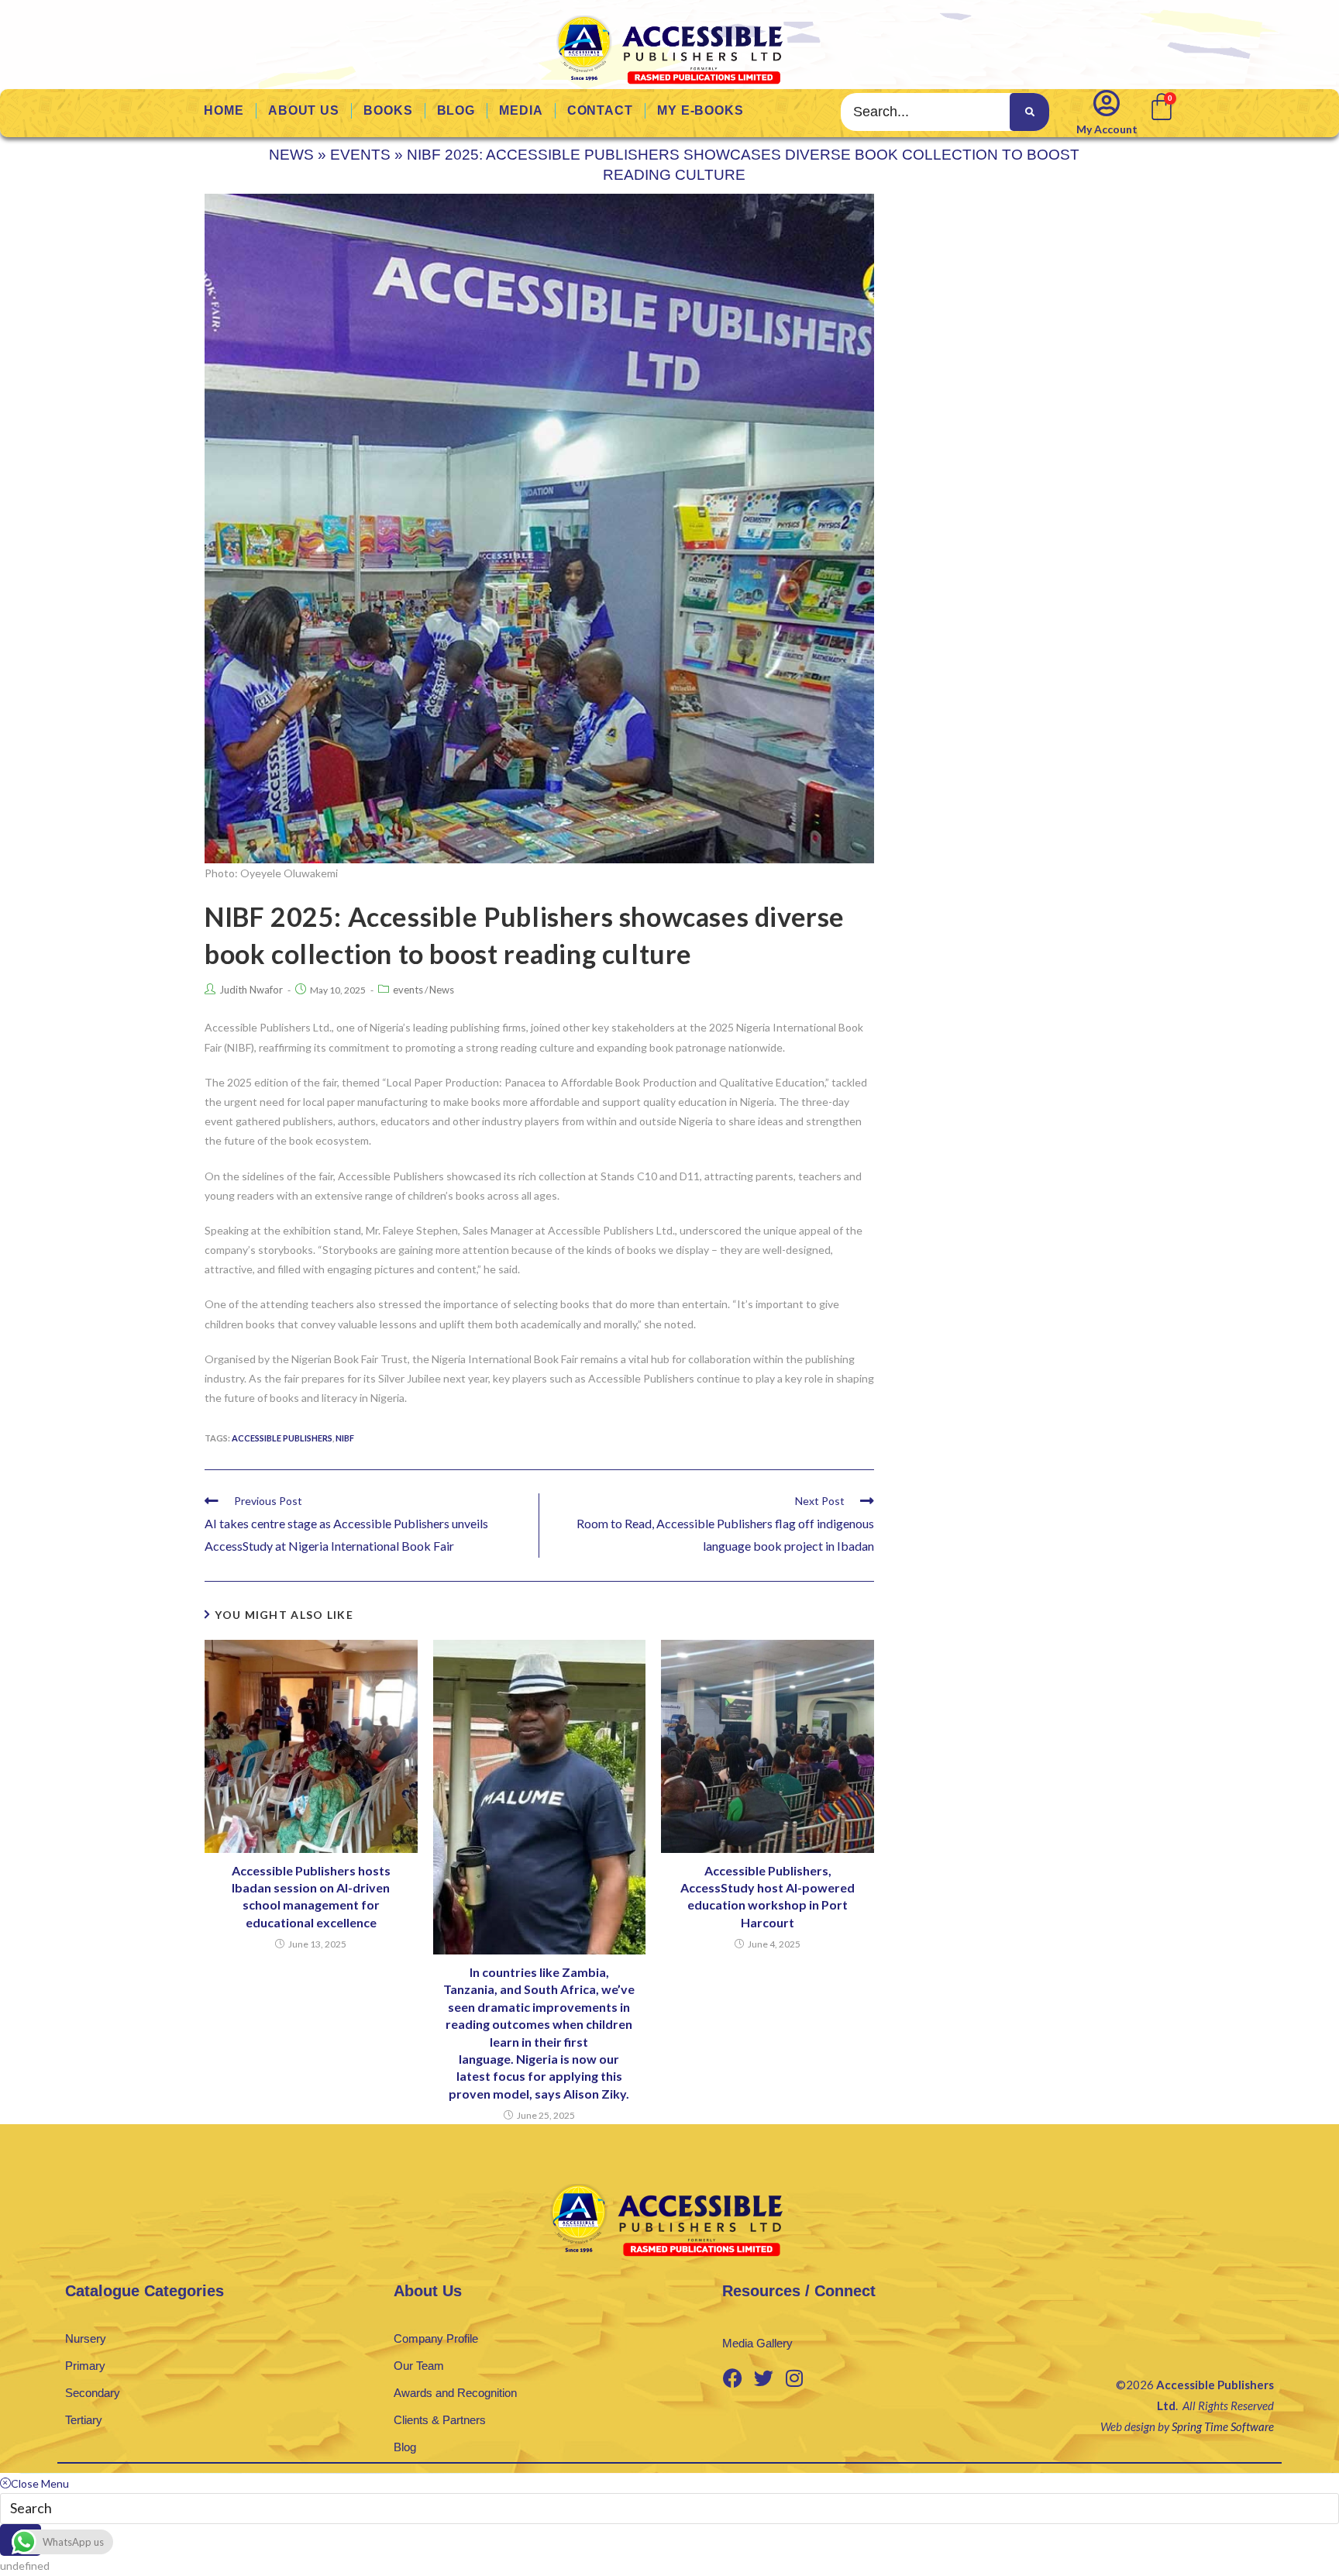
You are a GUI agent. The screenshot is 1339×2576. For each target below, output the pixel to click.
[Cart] (1160, 105)
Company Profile (436, 2338)
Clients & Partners (440, 2420)
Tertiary (84, 2420)
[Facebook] (732, 2378)
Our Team (419, 2366)
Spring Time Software (1223, 2426)
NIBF (345, 1438)
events (360, 155)
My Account (1107, 129)
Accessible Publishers (282, 1438)
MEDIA (521, 110)
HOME (224, 110)
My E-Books (700, 110)
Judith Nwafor (251, 990)
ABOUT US (304, 110)
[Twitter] (763, 2378)
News (291, 155)
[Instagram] (794, 2378)
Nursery (86, 2338)
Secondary (93, 2393)
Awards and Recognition (455, 2393)
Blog (405, 2447)
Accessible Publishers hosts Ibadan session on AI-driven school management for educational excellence (311, 1896)
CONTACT (600, 110)
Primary (85, 2366)
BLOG (456, 110)
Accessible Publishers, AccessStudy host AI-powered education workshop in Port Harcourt (768, 1896)
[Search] (1029, 112)
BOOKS (388, 110)
